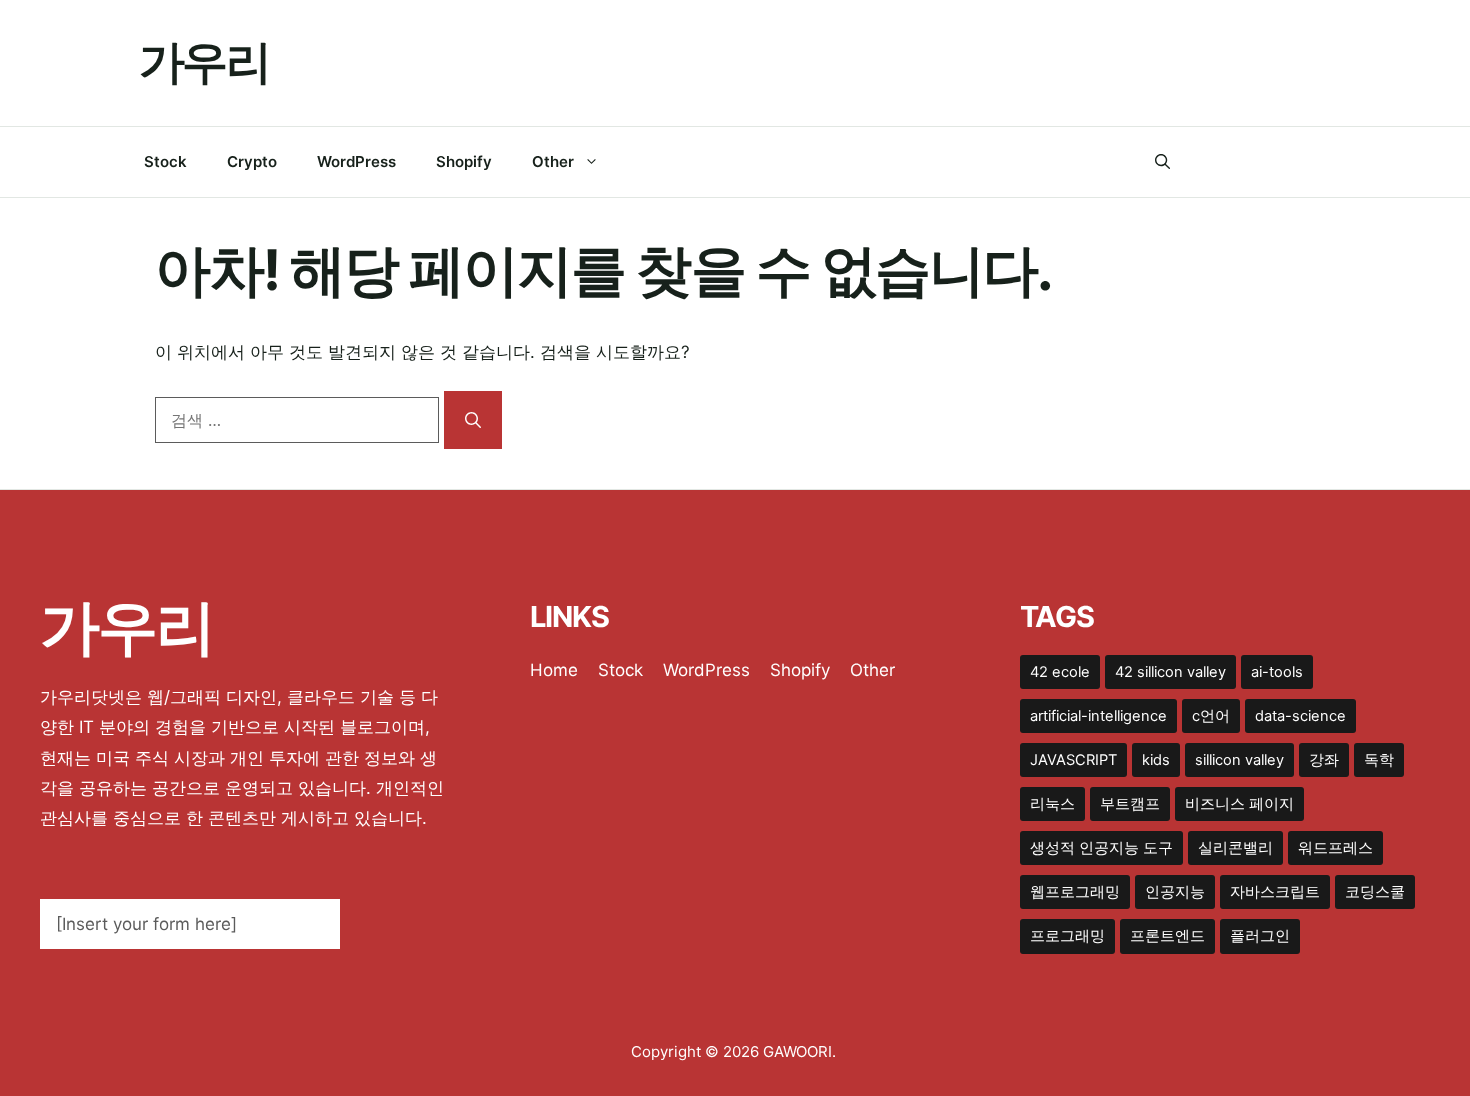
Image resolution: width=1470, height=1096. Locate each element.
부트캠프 (1130, 804)
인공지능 (1175, 892)
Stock (165, 161)
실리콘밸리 (1235, 848)
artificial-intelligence (1098, 716)
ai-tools (1277, 672)
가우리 (204, 61)
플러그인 (1260, 936)
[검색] (473, 420)
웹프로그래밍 (1075, 892)
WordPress (356, 161)
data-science (1300, 716)
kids (1156, 760)
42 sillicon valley (1170, 672)
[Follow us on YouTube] (1322, 162)
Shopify (464, 161)
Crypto (252, 161)
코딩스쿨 (1375, 892)
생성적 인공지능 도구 (1101, 848)
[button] (1162, 162)
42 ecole (1060, 672)
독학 (1379, 760)
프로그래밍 (1067, 936)
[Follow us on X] (1241, 162)
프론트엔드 (1167, 936)
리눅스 (1052, 804)
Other (553, 161)
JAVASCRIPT (1073, 760)
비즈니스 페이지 (1239, 804)
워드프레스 (1335, 848)
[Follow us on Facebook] (1200, 162)
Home (554, 670)
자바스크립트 (1275, 892)
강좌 (1324, 760)
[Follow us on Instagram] (1281, 162)
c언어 (1211, 716)
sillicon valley (1239, 760)
